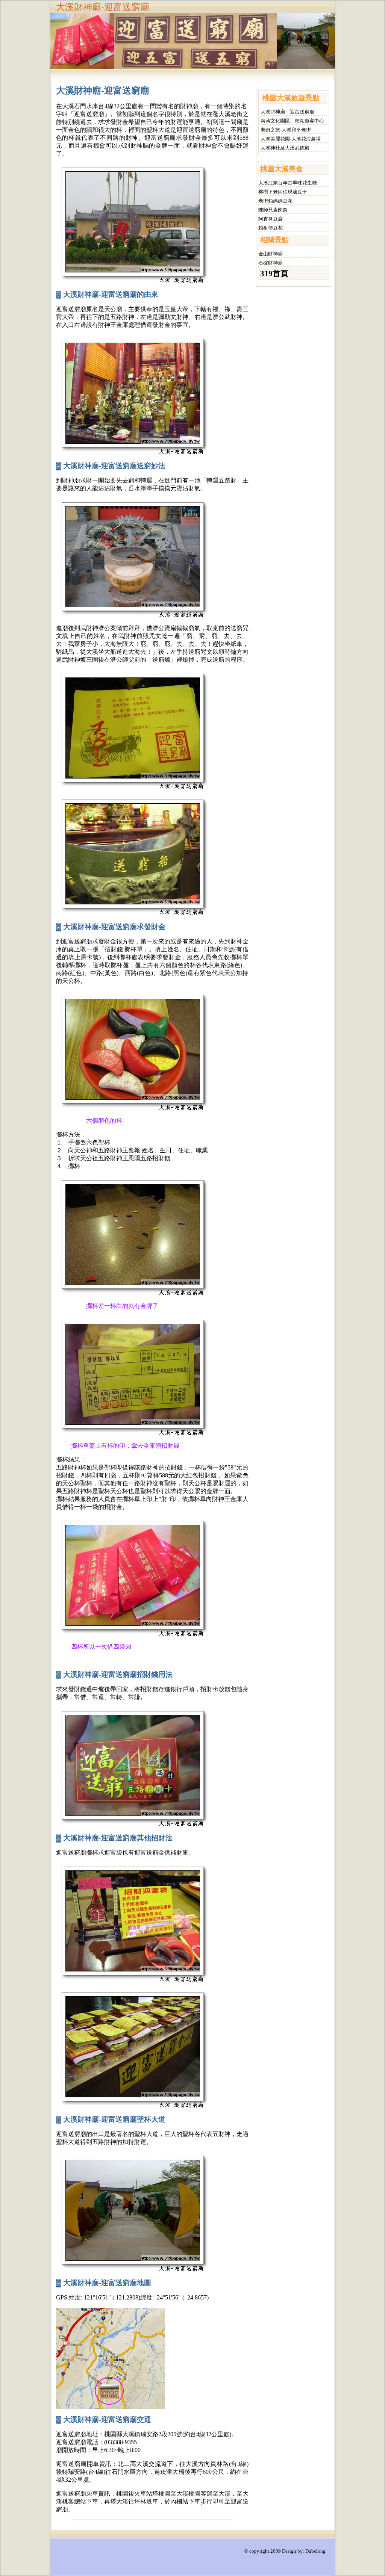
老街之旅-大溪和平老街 (286, 130)
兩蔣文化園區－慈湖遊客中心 (292, 121)
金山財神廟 (271, 254)
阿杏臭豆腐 (271, 219)
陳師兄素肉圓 (273, 210)
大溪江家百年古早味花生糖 (288, 183)
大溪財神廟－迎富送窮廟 (287, 112)
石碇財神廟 (271, 263)
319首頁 (274, 274)
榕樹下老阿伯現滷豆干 (283, 192)
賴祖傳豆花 (271, 228)
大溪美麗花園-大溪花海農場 (291, 139)
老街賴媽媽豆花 (275, 201)
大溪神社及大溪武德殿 (285, 148)
